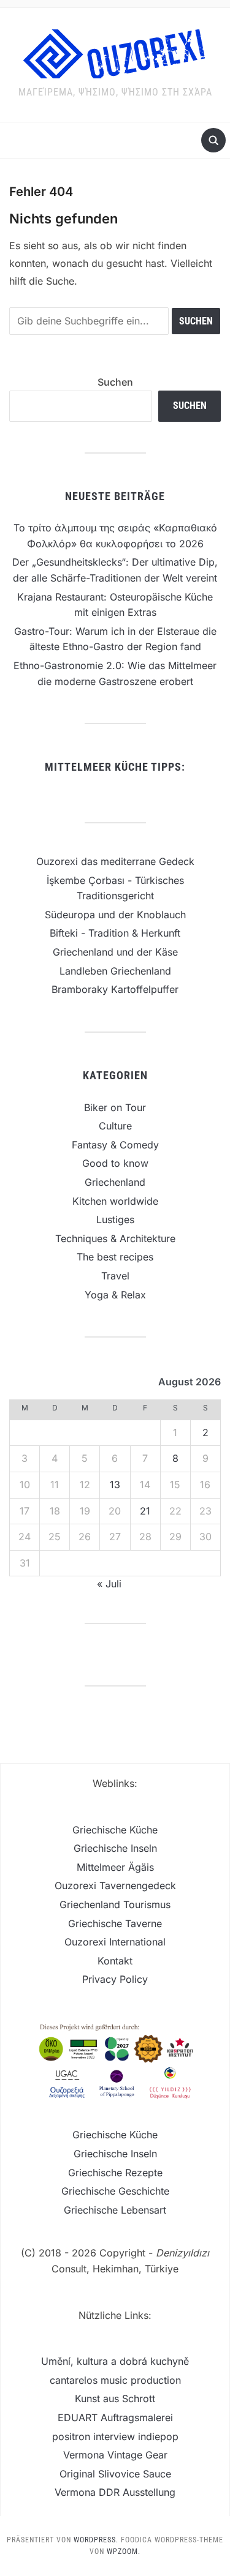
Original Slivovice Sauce (115, 2474)
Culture (115, 1126)
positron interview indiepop (115, 2436)
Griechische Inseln (115, 1848)
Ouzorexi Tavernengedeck (115, 1885)
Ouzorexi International (115, 1942)
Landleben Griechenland (115, 971)
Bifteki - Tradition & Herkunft (115, 933)
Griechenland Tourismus (115, 1904)
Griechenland (115, 1182)
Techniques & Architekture (115, 1238)
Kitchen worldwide (115, 1201)
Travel (115, 1276)
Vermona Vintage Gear (115, 2455)
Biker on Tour (115, 1107)
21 (145, 1511)
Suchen (115, 382)
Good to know (115, 1163)
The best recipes (115, 1257)
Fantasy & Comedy (115, 1145)
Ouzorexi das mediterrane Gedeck (115, 861)
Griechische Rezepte (115, 2173)
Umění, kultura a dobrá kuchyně (115, 2361)
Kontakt (115, 1961)
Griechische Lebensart (115, 2210)
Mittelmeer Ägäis (115, 1867)
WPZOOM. (124, 2552)
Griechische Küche (115, 1830)
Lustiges (115, 1219)
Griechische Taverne (115, 1923)
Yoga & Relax (115, 1295)
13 (115, 1485)
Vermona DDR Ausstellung (115, 2492)
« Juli (109, 1584)
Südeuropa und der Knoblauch (115, 915)
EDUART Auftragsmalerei (115, 2417)
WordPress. (96, 2540)
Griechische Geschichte (115, 2191)
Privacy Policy (115, 1979)
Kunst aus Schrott (115, 2398)
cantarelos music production (115, 2380)
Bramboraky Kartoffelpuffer (115, 989)
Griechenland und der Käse (115, 952)
